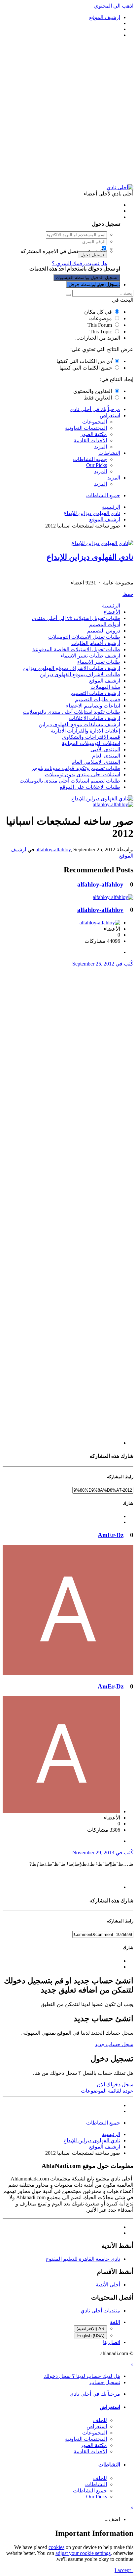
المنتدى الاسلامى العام (96, 762)
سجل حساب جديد (114, 2044)
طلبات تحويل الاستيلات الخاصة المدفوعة (76, 649)
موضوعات (101, 318)
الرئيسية (111, 606)
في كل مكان (98, 312)
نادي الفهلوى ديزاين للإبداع (90, 557)
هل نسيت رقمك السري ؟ (79, 263)
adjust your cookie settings (83, 2553)
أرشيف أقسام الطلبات (96, 643)
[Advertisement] (68, 111)
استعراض (110, 415)
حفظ (128, 594)
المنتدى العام (106, 756)
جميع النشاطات (90, 459)
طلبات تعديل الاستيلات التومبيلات (84, 637)
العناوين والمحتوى (93, 391)
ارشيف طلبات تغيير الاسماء (90, 656)
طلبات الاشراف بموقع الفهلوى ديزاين (80, 674)
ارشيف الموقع (105, 681)
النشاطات (109, 453)
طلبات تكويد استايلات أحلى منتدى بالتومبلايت (71, 712)
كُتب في (103, 964)
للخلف (100, 2420)
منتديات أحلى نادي (100, 2311)
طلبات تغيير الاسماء (99, 662)
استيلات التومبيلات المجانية (91, 743)
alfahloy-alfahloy (53, 850)
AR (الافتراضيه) (90, 2329)
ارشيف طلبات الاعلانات (95, 718)
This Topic (101, 332)
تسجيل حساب (105, 284)
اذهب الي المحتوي (114, 6)
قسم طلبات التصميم (98, 699)
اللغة (115, 2322)
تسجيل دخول (92, 255)
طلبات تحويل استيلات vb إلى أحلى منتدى (76, 618)
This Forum (100, 325)
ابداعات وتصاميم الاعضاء (93, 706)
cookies (56, 2547)
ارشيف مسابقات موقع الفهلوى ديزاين (79, 724)
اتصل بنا (112, 2342)
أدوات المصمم (105, 624)
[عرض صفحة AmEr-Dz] (68, 1674)
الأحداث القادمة (90, 440)
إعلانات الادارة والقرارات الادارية (85, 731)
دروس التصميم (104, 631)
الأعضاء (112, 612)
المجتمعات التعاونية (86, 428)
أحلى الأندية (108, 2285)
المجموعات (95, 422)
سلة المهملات (105, 687)
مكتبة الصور (94, 434)
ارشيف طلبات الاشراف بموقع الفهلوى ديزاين (72, 668)
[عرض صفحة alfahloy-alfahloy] (113, 804)
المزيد (101, 447)
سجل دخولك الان (115, 2085)
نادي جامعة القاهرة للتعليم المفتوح (83, 2259)
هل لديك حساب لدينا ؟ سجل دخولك (81, 217)
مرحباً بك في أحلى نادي (95, 409)
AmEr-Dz (111, 1535)
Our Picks (97, 465)
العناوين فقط (98, 398)
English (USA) (91, 2336)
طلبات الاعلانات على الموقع (90, 787)
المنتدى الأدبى (105, 749)
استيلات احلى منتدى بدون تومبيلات (83, 774)
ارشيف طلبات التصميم (95, 693)
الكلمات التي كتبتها (84, 361)
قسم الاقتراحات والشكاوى (91, 737)
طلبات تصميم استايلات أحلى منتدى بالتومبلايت (70, 781)
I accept (124, 2570)
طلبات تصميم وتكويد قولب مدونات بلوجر (76, 768)
